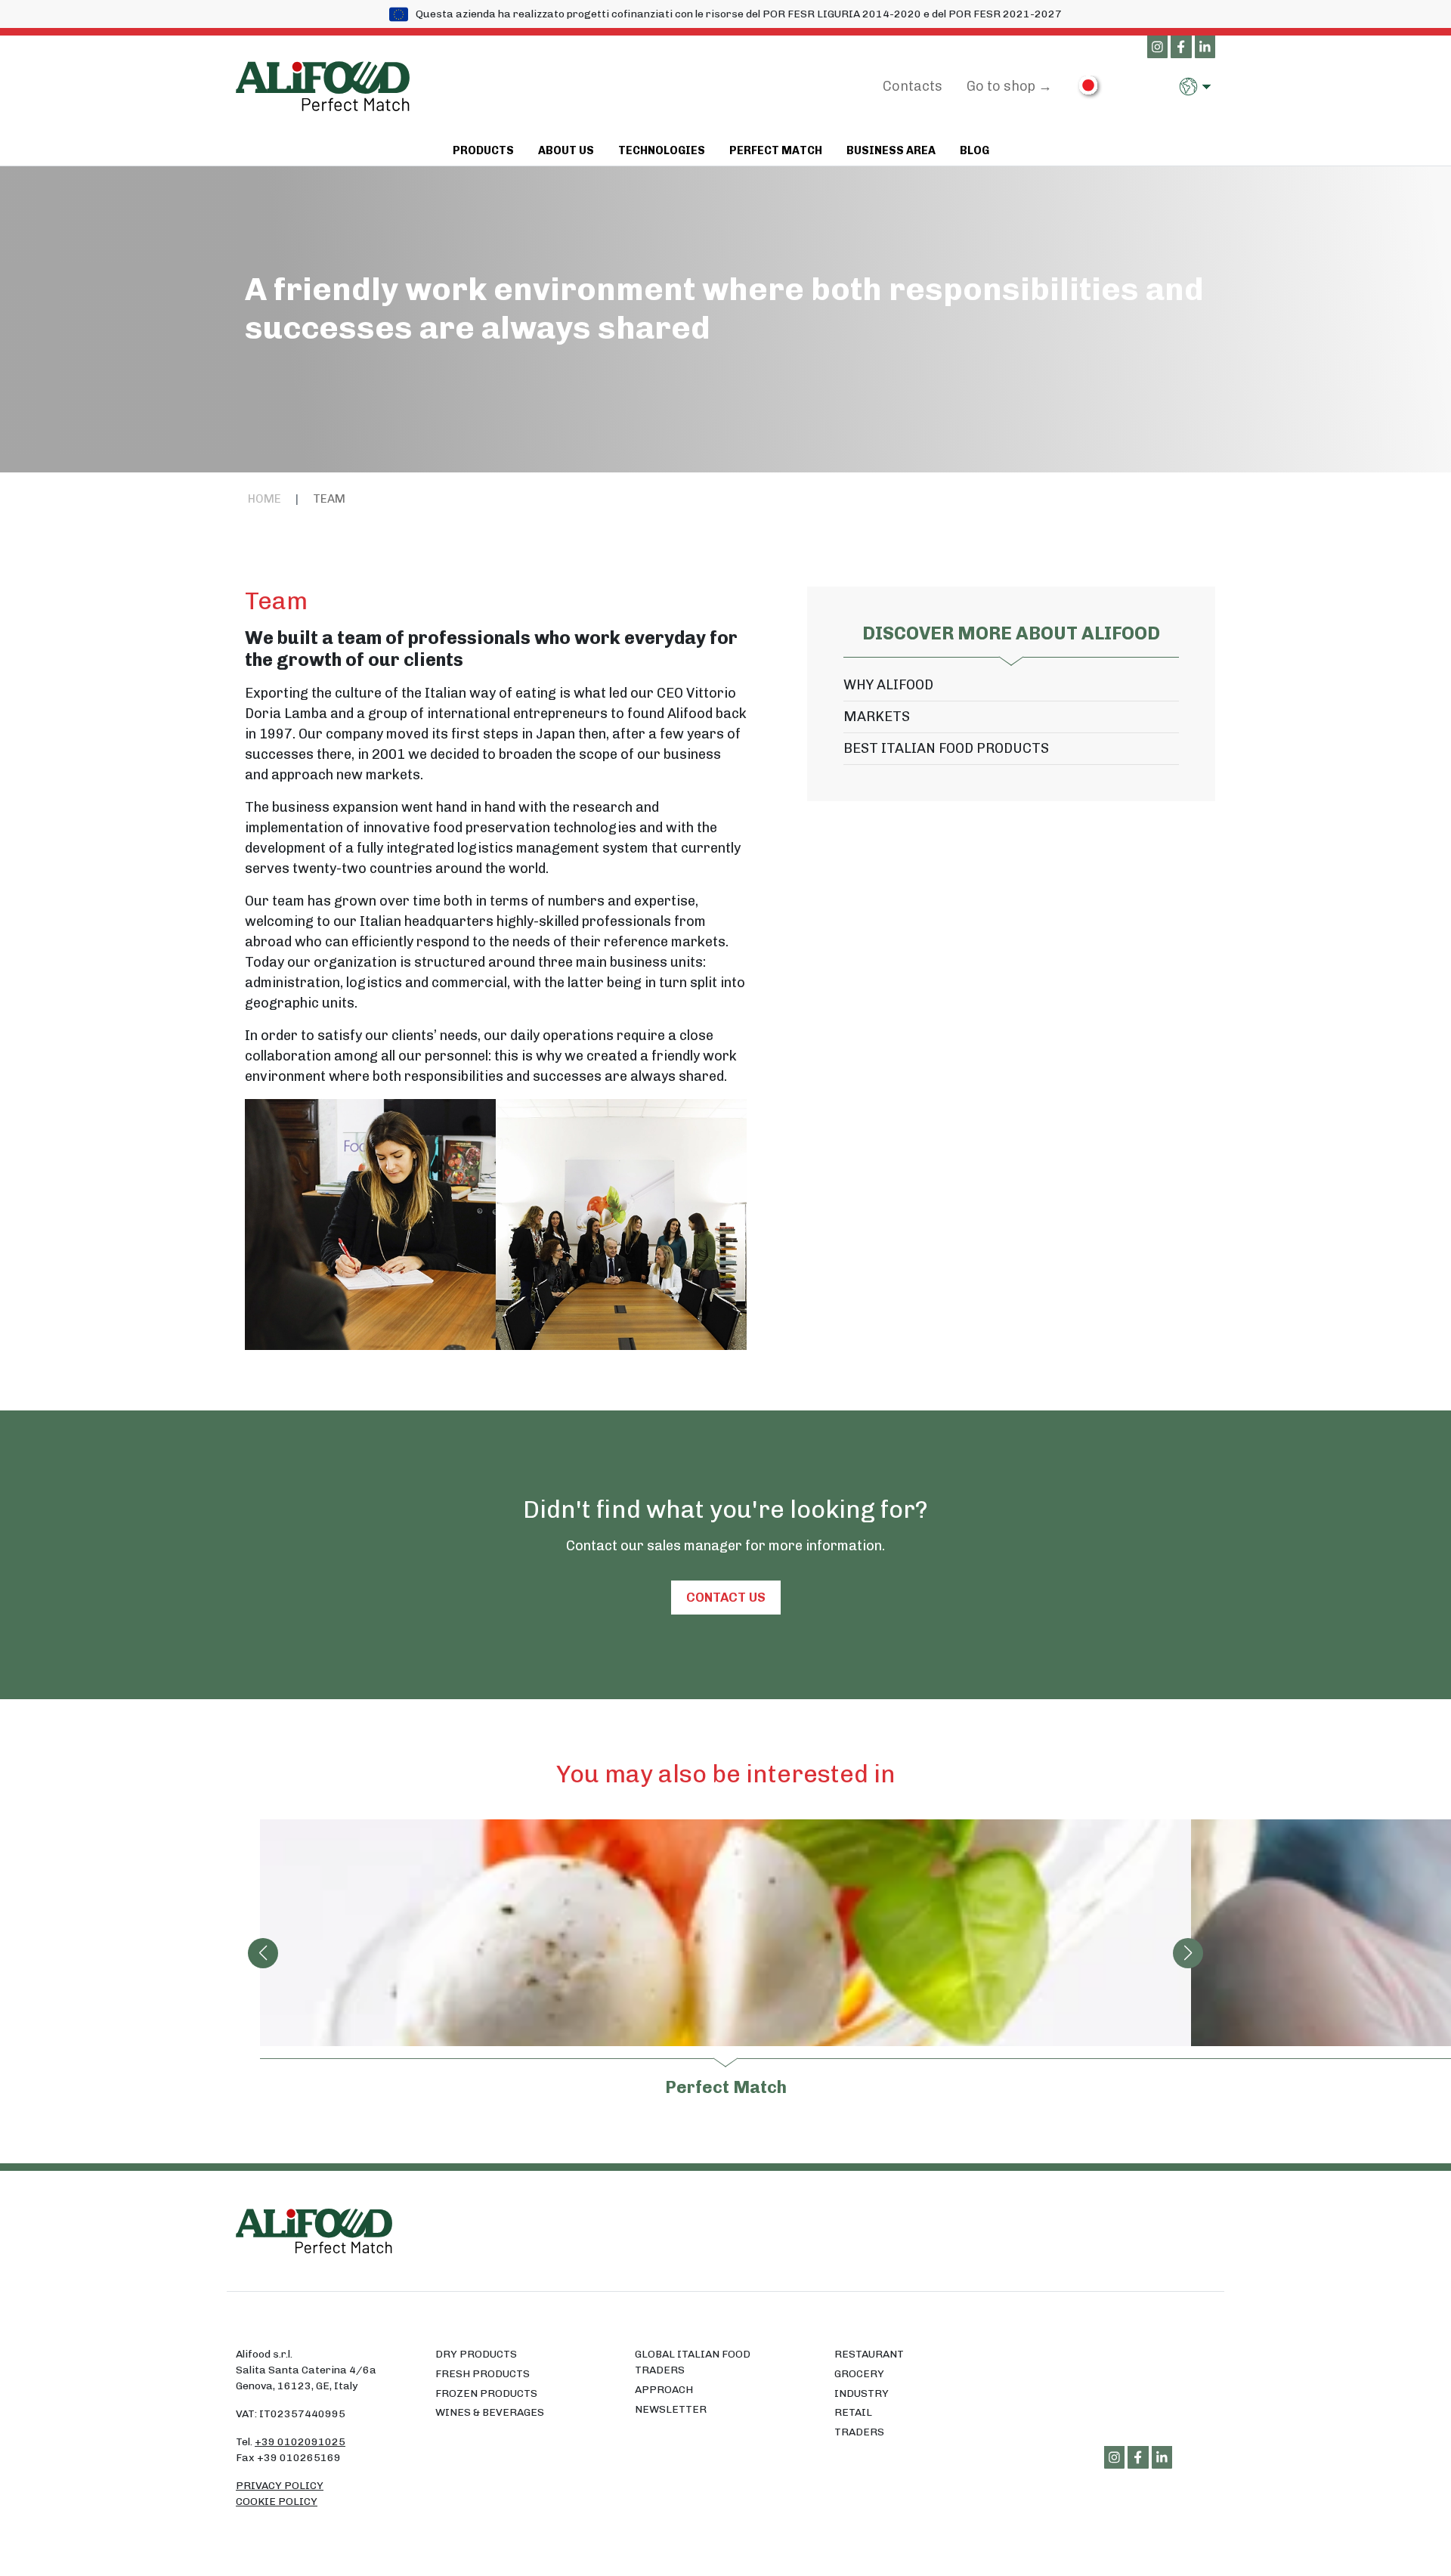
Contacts (913, 86)
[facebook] (1181, 48)
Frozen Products (486, 2393)
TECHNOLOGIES (662, 150)
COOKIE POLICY (277, 2502)
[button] (1197, 87)
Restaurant (869, 2354)
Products (483, 150)
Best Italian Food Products (946, 748)
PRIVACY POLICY (280, 2486)
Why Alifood (888, 685)
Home (265, 499)
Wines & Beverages (490, 2412)
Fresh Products (483, 2374)
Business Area (891, 150)
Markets (877, 717)
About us (566, 150)
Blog (975, 150)
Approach (664, 2390)
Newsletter (671, 2409)
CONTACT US (726, 1597)
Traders (859, 2432)
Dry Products (476, 2354)
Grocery (859, 2374)
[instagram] (1158, 48)
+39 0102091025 (300, 2442)
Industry (862, 2393)
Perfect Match (776, 150)
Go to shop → (1009, 86)
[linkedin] (1205, 48)
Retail (853, 2412)
